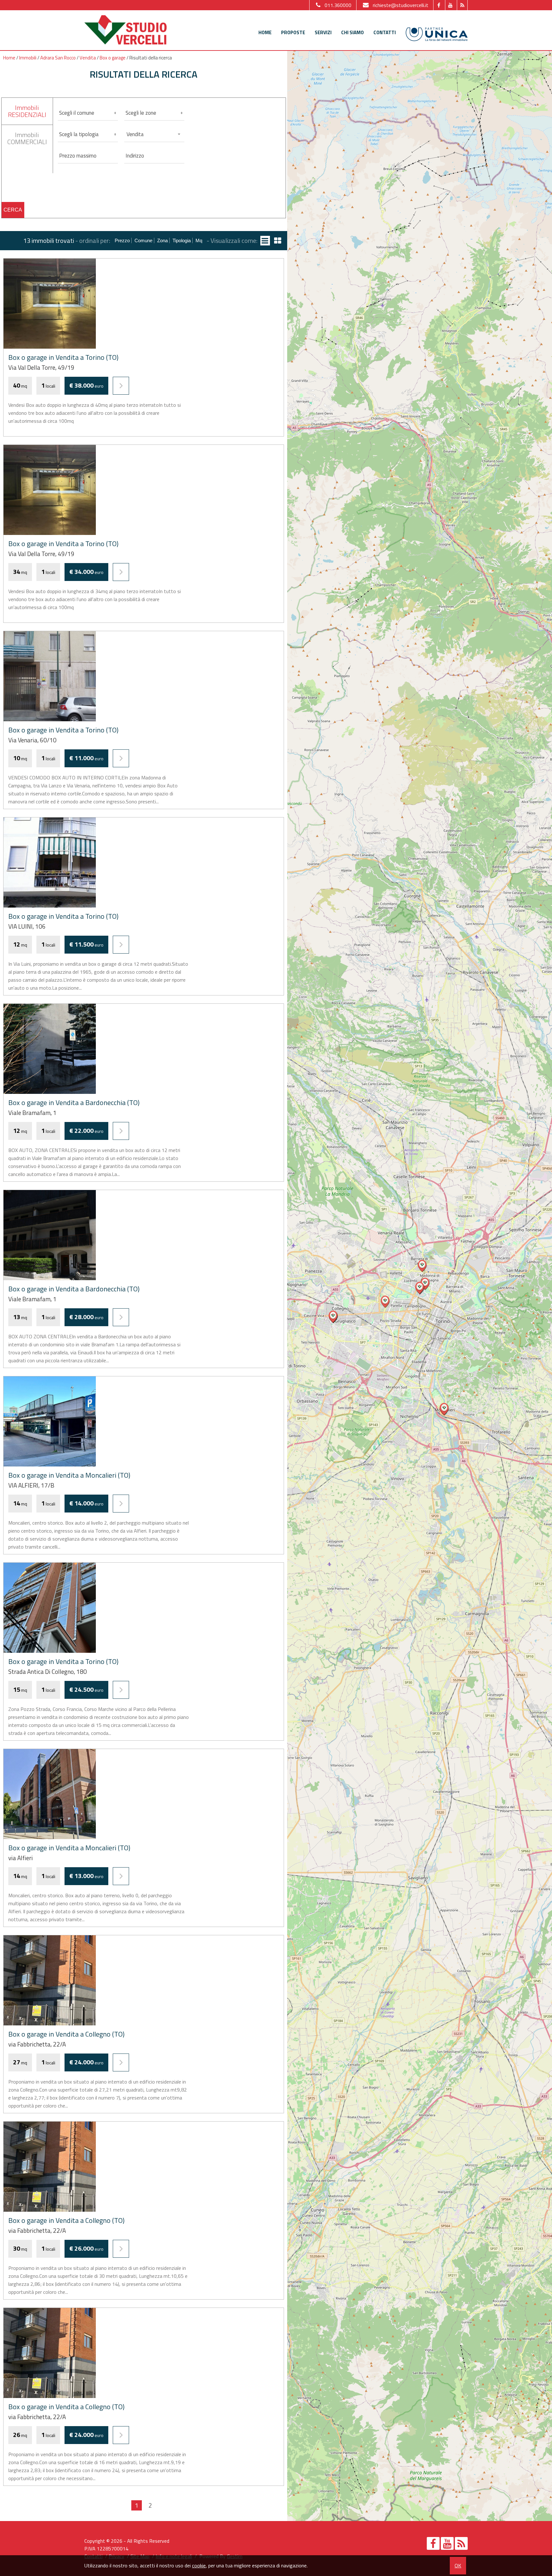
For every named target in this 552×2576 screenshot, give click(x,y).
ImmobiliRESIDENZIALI (27, 111)
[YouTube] (450, 5)
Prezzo (122, 240)
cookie (199, 2565)
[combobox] (154, 134)
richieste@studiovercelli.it (401, 5)
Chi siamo (353, 32)
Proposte (293, 32)
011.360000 (338, 5)
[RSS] (462, 5)
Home (265, 32)
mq (199, 240)
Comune (143, 240)
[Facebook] (438, 5)
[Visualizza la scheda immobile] (121, 386)
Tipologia (182, 240)
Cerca (13, 210)
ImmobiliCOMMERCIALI (27, 138)
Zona (162, 240)
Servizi (323, 32)
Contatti (385, 32)
